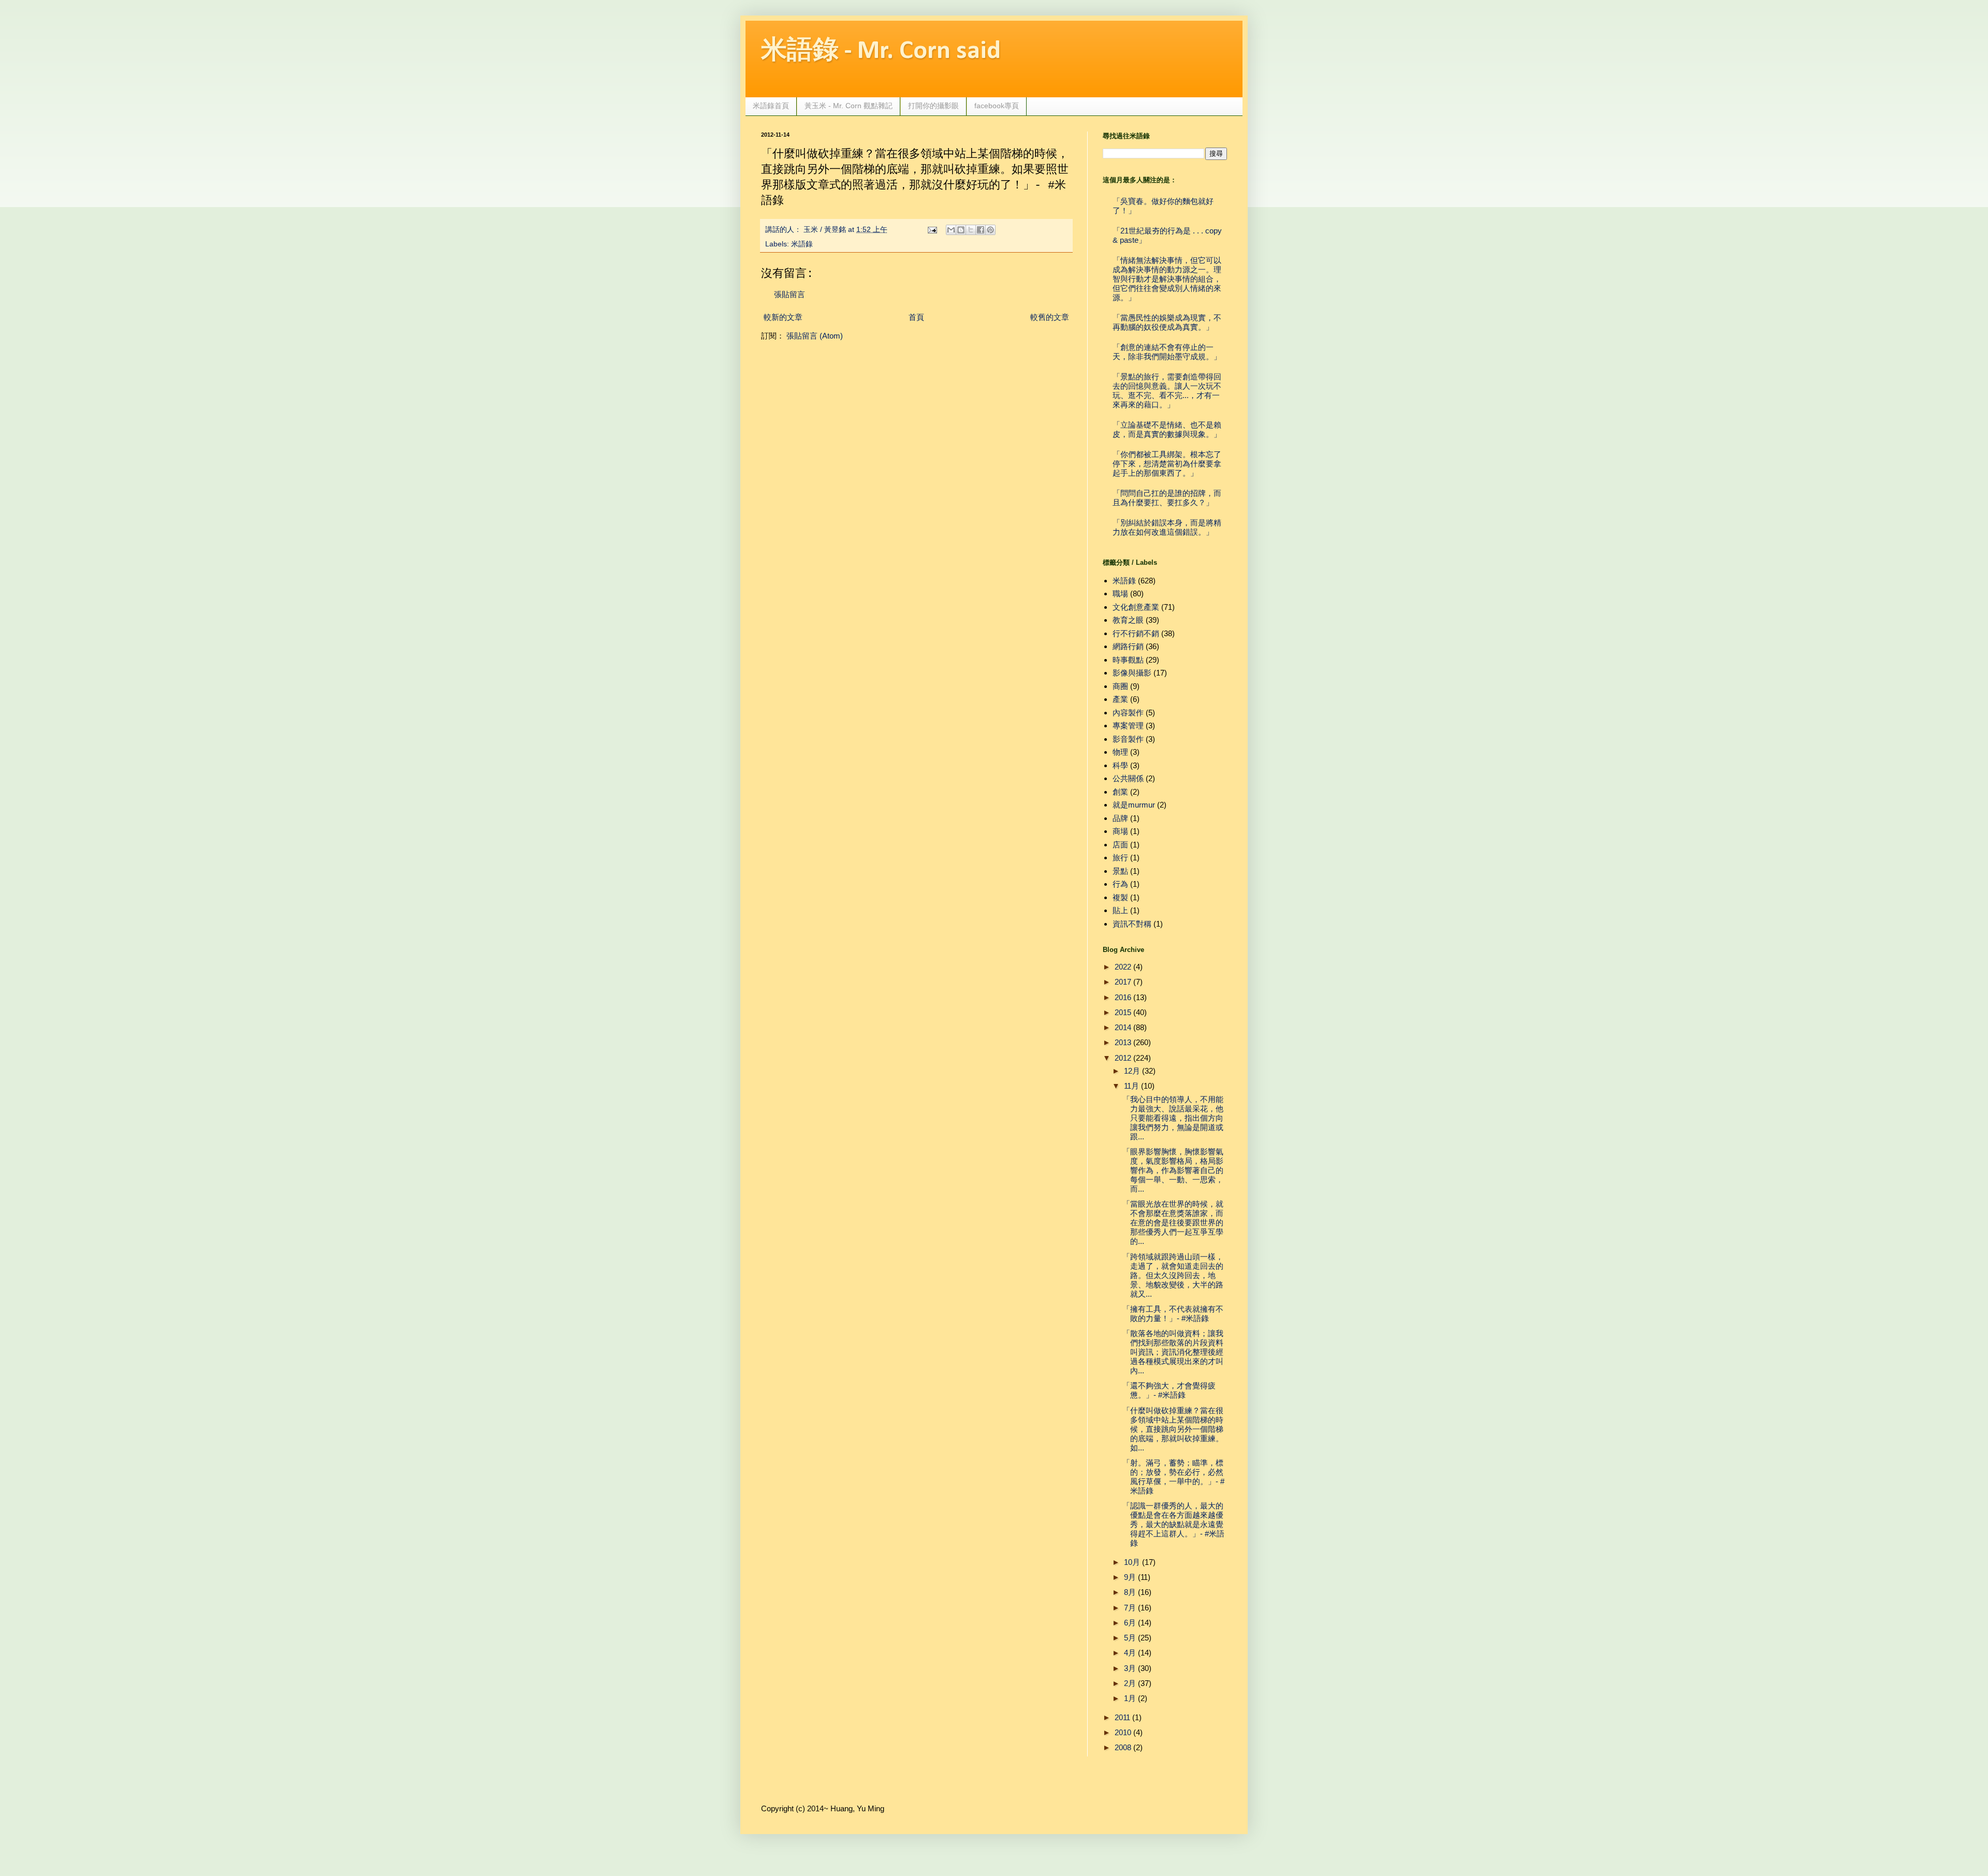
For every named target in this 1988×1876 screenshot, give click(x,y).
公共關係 (1128, 778)
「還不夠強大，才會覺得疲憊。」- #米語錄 (1169, 1390)
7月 (1130, 1608)
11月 (1131, 1086)
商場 (1120, 831)
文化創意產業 (1136, 607)
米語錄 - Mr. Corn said (881, 52)
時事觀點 (1128, 660)
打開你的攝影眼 (933, 106)
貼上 (1120, 910)
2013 (1123, 1042)
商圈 (1120, 686)
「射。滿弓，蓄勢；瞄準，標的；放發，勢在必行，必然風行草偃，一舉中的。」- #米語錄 (1173, 1477)
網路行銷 (1128, 646)
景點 (1120, 871)
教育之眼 (1128, 620)
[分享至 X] (971, 230)
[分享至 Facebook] (981, 230)
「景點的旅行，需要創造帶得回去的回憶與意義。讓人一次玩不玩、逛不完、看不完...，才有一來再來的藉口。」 (1167, 391)
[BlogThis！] (961, 230)
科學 (1120, 765)
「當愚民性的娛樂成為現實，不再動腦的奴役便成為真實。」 (1167, 322)
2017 (1123, 982)
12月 (1132, 1071)
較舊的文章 (1050, 317)
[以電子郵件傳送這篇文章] (951, 230)
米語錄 (802, 244)
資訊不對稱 (1132, 924)
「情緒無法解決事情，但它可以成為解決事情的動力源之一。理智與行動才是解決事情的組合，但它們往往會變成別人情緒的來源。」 (1167, 279)
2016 (1123, 997)
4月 (1130, 1653)
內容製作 (1128, 713)
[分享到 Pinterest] (990, 230)
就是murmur (1134, 805)
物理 (1120, 752)
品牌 (1120, 818)
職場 (1120, 593)
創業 (1120, 792)
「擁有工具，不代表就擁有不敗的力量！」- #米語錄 (1173, 1314)
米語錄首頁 (771, 106)
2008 (1123, 1747)
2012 (1123, 1058)
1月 (1130, 1698)
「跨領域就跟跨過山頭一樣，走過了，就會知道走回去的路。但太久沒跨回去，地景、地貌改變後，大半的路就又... (1173, 1275)
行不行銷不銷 (1136, 633)
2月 (1130, 1683)
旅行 (1120, 858)
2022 (1123, 967)
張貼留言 (790, 294)
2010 (1123, 1732)
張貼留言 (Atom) (815, 336)
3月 (1130, 1668)
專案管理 (1128, 726)
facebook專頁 (997, 106)
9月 (1130, 1577)
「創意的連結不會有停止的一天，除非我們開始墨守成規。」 (1167, 352)
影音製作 (1128, 739)
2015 (1123, 1012)
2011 (1122, 1717)
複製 (1120, 897)
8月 (1130, 1592)
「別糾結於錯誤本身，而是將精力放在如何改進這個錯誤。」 (1167, 527)
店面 (1120, 845)
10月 (1132, 1562)
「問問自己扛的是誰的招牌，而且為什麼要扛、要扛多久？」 (1167, 498)
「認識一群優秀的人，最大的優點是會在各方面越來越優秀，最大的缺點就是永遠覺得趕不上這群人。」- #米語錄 (1173, 1524)
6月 (1130, 1623)
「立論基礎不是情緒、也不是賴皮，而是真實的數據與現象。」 (1167, 429)
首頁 (916, 317)
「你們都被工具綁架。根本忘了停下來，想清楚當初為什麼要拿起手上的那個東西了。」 (1167, 464)
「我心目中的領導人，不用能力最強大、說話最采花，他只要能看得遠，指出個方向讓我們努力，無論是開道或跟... (1173, 1118)
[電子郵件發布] (932, 230)
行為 (1120, 884)
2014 (1123, 1027)
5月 (1130, 1638)
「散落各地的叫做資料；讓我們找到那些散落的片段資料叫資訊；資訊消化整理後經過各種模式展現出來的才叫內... (1173, 1352)
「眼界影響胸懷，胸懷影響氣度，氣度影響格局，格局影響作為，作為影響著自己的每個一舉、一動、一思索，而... (1173, 1170)
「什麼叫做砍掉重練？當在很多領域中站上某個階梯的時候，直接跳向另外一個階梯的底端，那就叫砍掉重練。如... (1173, 1429)
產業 (1120, 699)
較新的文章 (783, 317)
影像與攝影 (1132, 673)
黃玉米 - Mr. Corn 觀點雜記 (849, 106)
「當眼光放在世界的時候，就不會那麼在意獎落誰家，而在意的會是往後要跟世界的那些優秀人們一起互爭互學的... (1173, 1222)
